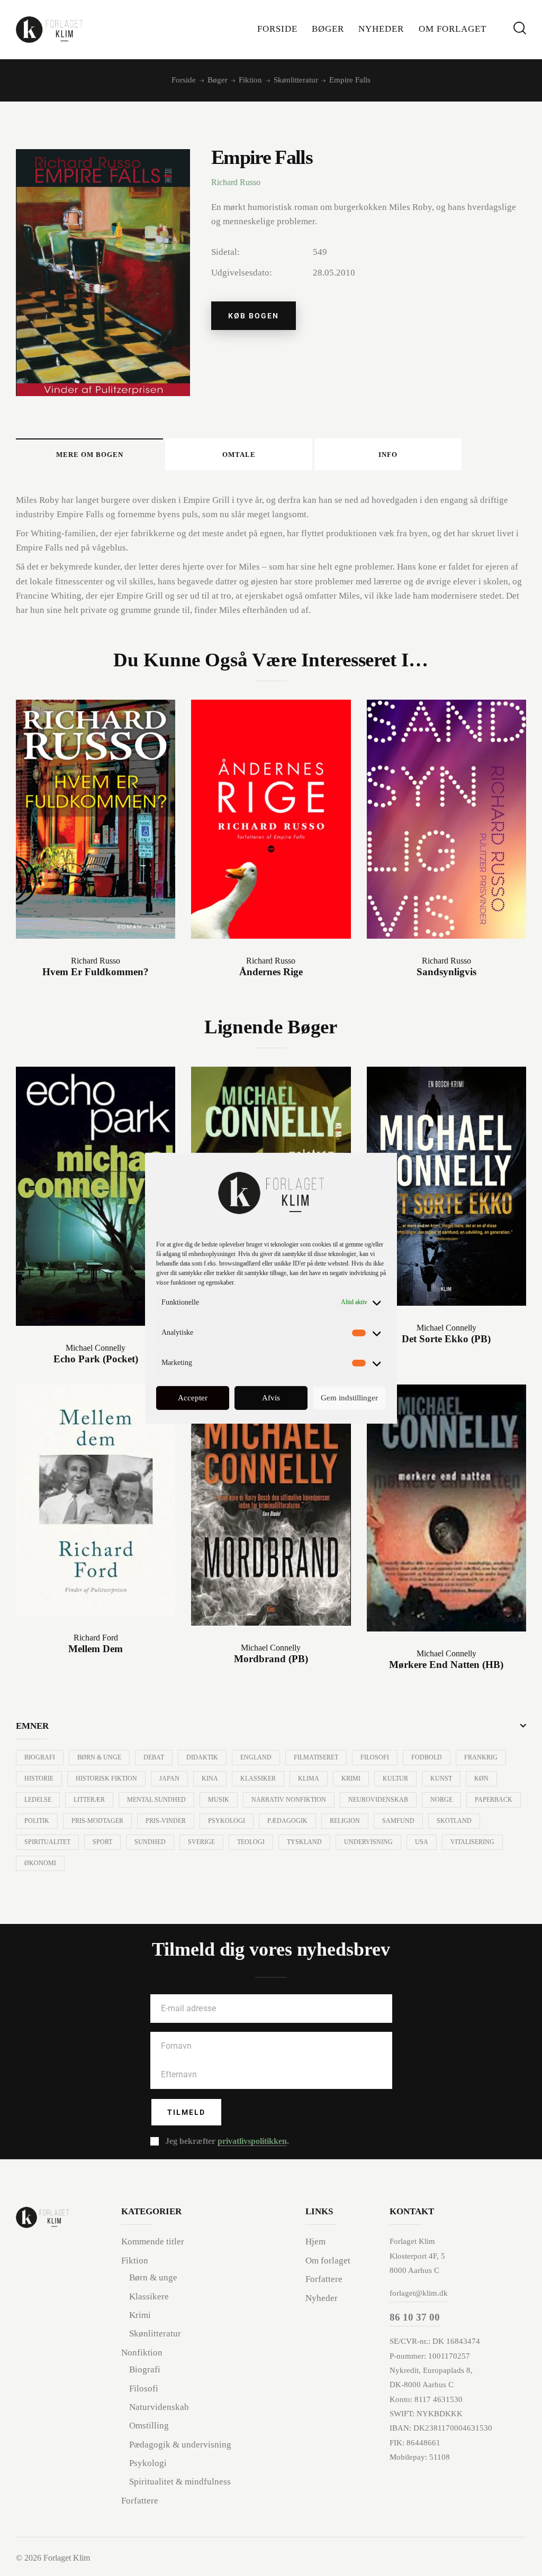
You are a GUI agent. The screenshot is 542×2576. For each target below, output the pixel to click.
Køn (481, 1779)
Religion (345, 1821)
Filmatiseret (316, 1757)
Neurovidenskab (378, 1800)
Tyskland (304, 1842)
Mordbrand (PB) (271, 1659)
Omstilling (149, 2426)
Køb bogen (254, 316)
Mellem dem (96, 1649)
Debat (154, 1757)
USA (422, 1842)
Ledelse (38, 1800)
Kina (210, 1779)
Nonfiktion (142, 2353)
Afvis (271, 1398)
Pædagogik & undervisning (180, 2445)
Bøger (218, 80)
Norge (441, 1800)
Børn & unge (99, 1757)
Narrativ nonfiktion (289, 1800)
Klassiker (258, 1779)
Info (388, 455)
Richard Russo (236, 182)
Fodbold (427, 1757)
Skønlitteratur (296, 80)
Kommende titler (153, 2242)
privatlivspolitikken (252, 2141)
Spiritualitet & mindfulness (180, 2482)
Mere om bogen (90, 455)
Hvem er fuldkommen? (96, 972)
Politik (37, 1821)
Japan (169, 1779)
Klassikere (149, 2297)
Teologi (251, 1842)
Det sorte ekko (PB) (446, 1339)
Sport (102, 1842)
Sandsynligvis (446, 972)
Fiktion (250, 80)
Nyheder (322, 2298)
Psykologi (227, 1821)
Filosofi (375, 1757)
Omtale (239, 455)
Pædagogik (287, 1821)
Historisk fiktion (106, 1779)
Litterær (89, 1800)
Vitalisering (472, 1842)
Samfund (398, 1821)
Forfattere (140, 2501)
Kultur (395, 1779)
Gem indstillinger (349, 1398)
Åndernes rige (271, 972)
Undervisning (368, 1842)
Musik (219, 1800)
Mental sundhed (156, 1800)
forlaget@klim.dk (419, 2293)
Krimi (351, 1779)
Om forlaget (328, 2261)
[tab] (89, 454)
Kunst (441, 1779)
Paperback (494, 1800)
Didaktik (202, 1757)
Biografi (40, 1757)
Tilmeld (186, 2112)
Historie (39, 1779)
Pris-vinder (166, 1821)
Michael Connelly (96, 1348)
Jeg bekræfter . (227, 2141)
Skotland (454, 1821)
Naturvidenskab (159, 2407)
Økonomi (40, 1863)
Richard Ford (96, 1638)
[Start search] (520, 28)
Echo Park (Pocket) (96, 1359)
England (256, 1757)
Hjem (315, 2242)
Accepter (193, 1398)
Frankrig (481, 1757)
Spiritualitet (47, 1842)
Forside (184, 80)
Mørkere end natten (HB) (446, 1665)
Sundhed (150, 1842)
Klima (309, 1779)
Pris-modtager (97, 1821)
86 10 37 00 (415, 2317)
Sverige (201, 1842)
